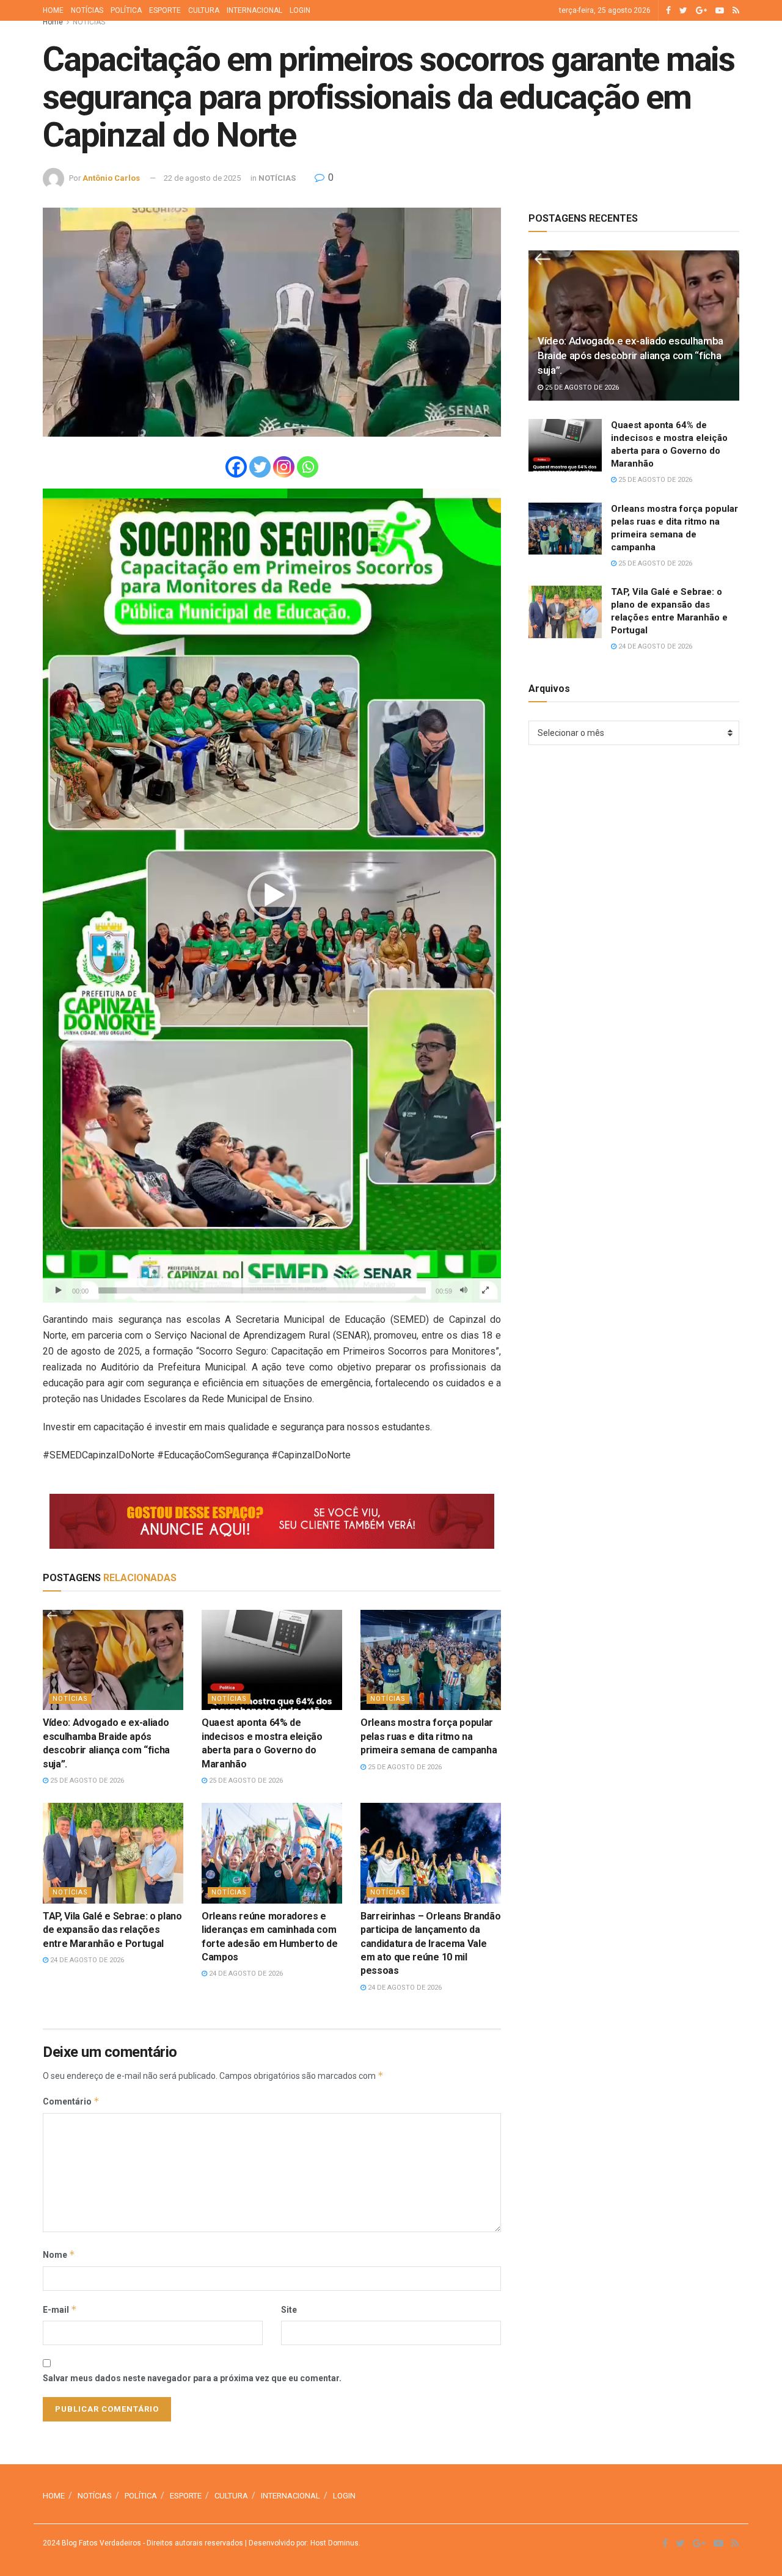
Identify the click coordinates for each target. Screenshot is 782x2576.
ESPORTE (165, 10)
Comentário (71, 2101)
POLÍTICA (126, 10)
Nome (59, 2254)
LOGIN (300, 10)
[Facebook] (236, 467)
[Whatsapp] (308, 467)
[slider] (262, 1290)
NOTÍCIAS (87, 10)
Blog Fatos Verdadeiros (100, 2543)
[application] (272, 896)
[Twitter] (260, 467)
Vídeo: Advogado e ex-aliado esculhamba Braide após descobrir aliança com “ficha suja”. (630, 355)
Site (289, 2310)
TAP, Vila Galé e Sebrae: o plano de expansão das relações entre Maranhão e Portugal (112, 1930)
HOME (53, 10)
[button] (272, 895)
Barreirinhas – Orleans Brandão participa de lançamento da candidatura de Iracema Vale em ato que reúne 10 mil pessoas (430, 1944)
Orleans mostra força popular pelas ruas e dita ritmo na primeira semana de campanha (429, 1736)
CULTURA (204, 10)
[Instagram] (284, 467)
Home (53, 22)
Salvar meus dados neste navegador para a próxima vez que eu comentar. (192, 2378)
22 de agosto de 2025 (202, 178)
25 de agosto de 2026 (86, 1781)
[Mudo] (464, 1290)
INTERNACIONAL (254, 10)
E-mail (60, 2309)
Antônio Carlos (111, 178)
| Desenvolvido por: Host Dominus (301, 2543)
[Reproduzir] (59, 1290)
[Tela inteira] (485, 1290)
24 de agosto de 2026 (86, 1960)
